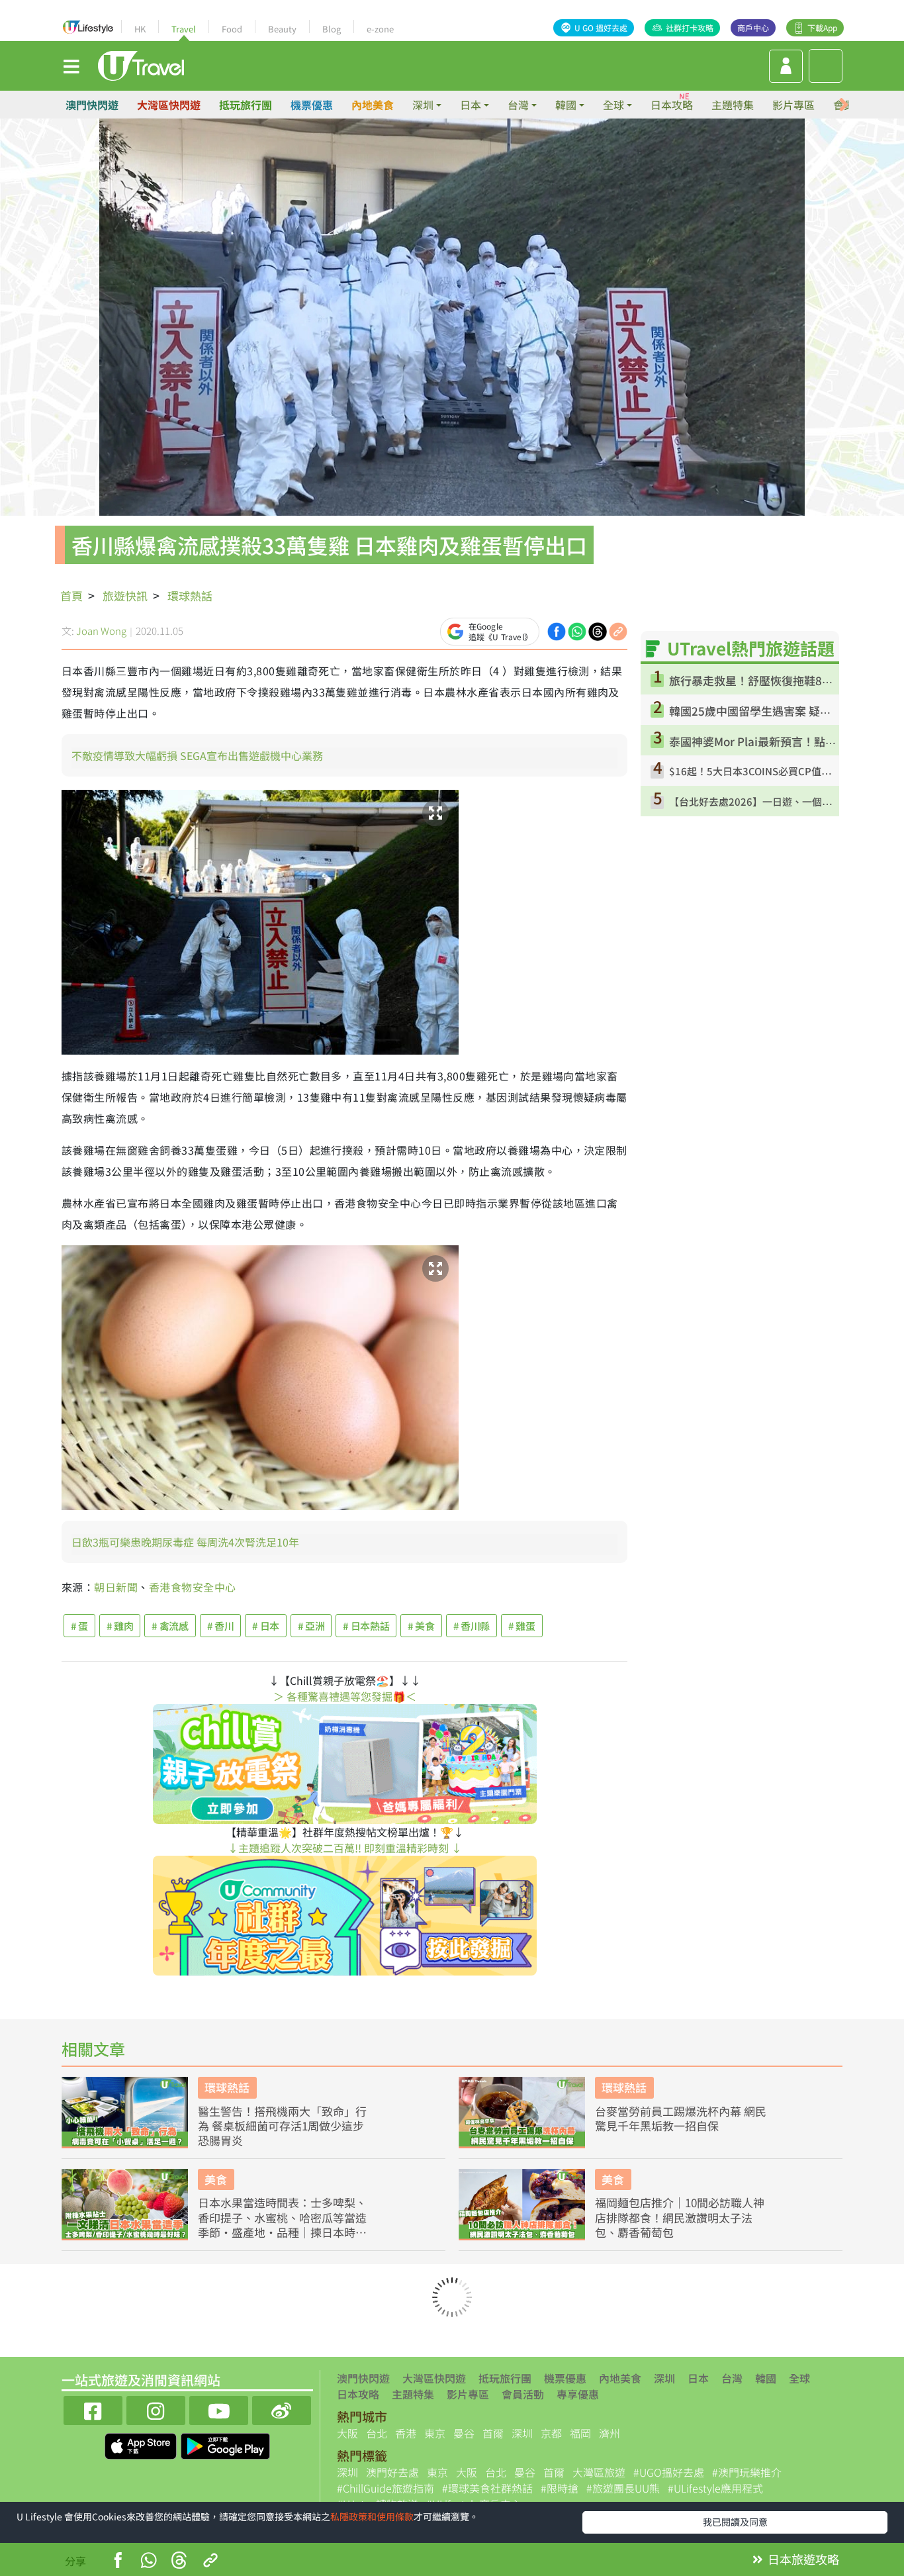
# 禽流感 (170, 1626)
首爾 (493, 2433)
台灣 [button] (518, 105)
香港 (406, 2433)
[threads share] (598, 630)
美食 (216, 2179)
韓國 (766, 2378)
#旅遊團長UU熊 (623, 2488)
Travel (184, 29)
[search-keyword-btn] (826, 66)
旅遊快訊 (125, 596)
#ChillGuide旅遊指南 (385, 2488)
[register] (786, 66)
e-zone (380, 29)
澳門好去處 (392, 2472)
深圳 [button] (423, 105)
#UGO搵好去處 (669, 2472)
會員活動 (523, 2394)
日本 (698, 2378)
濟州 (610, 2433)
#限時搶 (560, 2488)
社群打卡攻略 (690, 27)
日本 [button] (471, 105)
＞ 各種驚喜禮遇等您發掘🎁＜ (345, 1696)
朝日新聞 (116, 1587)
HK (140, 29)
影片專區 (793, 105)
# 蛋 (79, 1626)
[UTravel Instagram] (156, 2409)
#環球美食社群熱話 (487, 2488)
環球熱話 (190, 596)
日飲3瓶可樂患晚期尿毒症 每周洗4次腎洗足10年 (185, 1542)
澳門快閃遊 (92, 105)
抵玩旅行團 (246, 105)
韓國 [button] (566, 105)
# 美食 (421, 1626)
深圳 (664, 2378)
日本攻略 (672, 105)
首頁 (71, 596)
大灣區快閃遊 (169, 105)
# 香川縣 (472, 1626)
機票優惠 (312, 105)
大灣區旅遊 (599, 2472)
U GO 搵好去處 (601, 27)
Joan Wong (101, 631)
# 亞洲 (311, 1626)
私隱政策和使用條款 (372, 2516)
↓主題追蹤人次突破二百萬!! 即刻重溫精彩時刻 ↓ (345, 1848)
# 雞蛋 (522, 1626)
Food (232, 29)
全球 (799, 2378)
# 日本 (266, 1626)
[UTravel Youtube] (219, 2409)
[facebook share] (557, 630)
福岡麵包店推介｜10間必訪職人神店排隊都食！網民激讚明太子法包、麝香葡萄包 (680, 2217)
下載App (822, 27)
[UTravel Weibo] (282, 2409)
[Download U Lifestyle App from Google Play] (225, 2444)
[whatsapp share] (577, 630)
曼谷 (464, 2433)
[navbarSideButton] (71, 66)
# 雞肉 (120, 1626)
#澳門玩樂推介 (747, 2472)
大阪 (347, 2433)
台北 (377, 2433)
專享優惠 (578, 2394)
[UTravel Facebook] (93, 2409)
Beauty (282, 29)
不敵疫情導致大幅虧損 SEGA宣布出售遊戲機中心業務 (197, 755)
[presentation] (844, 105)
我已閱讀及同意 (735, 2522)
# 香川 (221, 1626)
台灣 (732, 2378)
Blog (332, 29)
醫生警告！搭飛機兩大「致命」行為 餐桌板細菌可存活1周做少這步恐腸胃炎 (282, 2126)
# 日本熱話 (366, 1626)
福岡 (580, 2433)
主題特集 (733, 105)
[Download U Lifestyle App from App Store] (142, 2444)
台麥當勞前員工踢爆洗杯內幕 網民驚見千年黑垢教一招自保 (681, 2119)
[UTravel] (141, 64)
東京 (435, 2433)
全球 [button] (613, 105)
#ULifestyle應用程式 (715, 2488)
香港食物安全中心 (193, 1587)
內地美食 (373, 105)
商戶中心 (753, 27)
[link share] (618, 630)
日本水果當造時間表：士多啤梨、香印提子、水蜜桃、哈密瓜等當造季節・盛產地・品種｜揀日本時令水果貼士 (282, 2217)
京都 (551, 2433)
